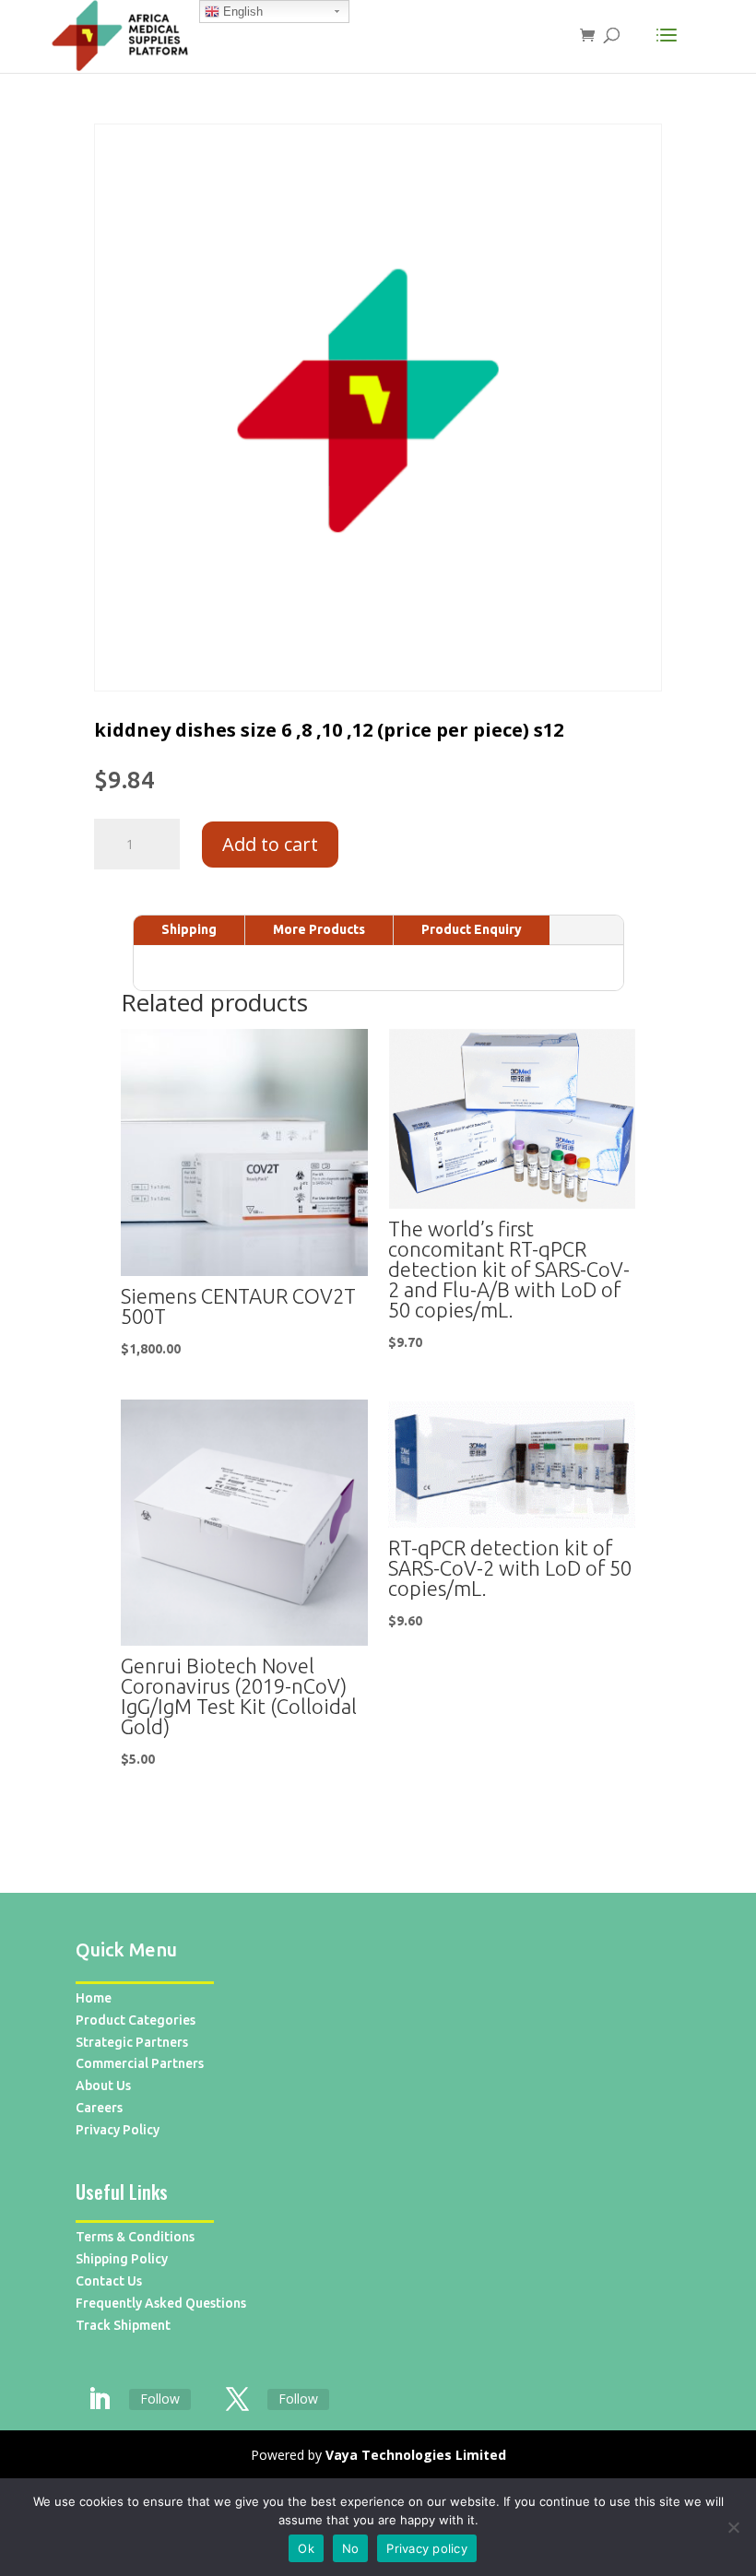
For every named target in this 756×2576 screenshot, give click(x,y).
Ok (306, 2548)
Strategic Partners (132, 2042)
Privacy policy (427, 2548)
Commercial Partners (140, 2063)
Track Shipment (123, 2325)
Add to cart (270, 844)
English (241, 12)
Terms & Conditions (135, 2237)
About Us (103, 2086)
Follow (160, 2399)
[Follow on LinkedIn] (99, 2400)
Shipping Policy (122, 2259)
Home (94, 1998)
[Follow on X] (237, 2400)
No (351, 2548)
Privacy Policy (118, 2130)
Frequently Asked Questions (161, 2303)
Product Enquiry (472, 929)
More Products (319, 929)
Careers (99, 2108)
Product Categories (136, 2020)
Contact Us (109, 2281)
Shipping (189, 929)
